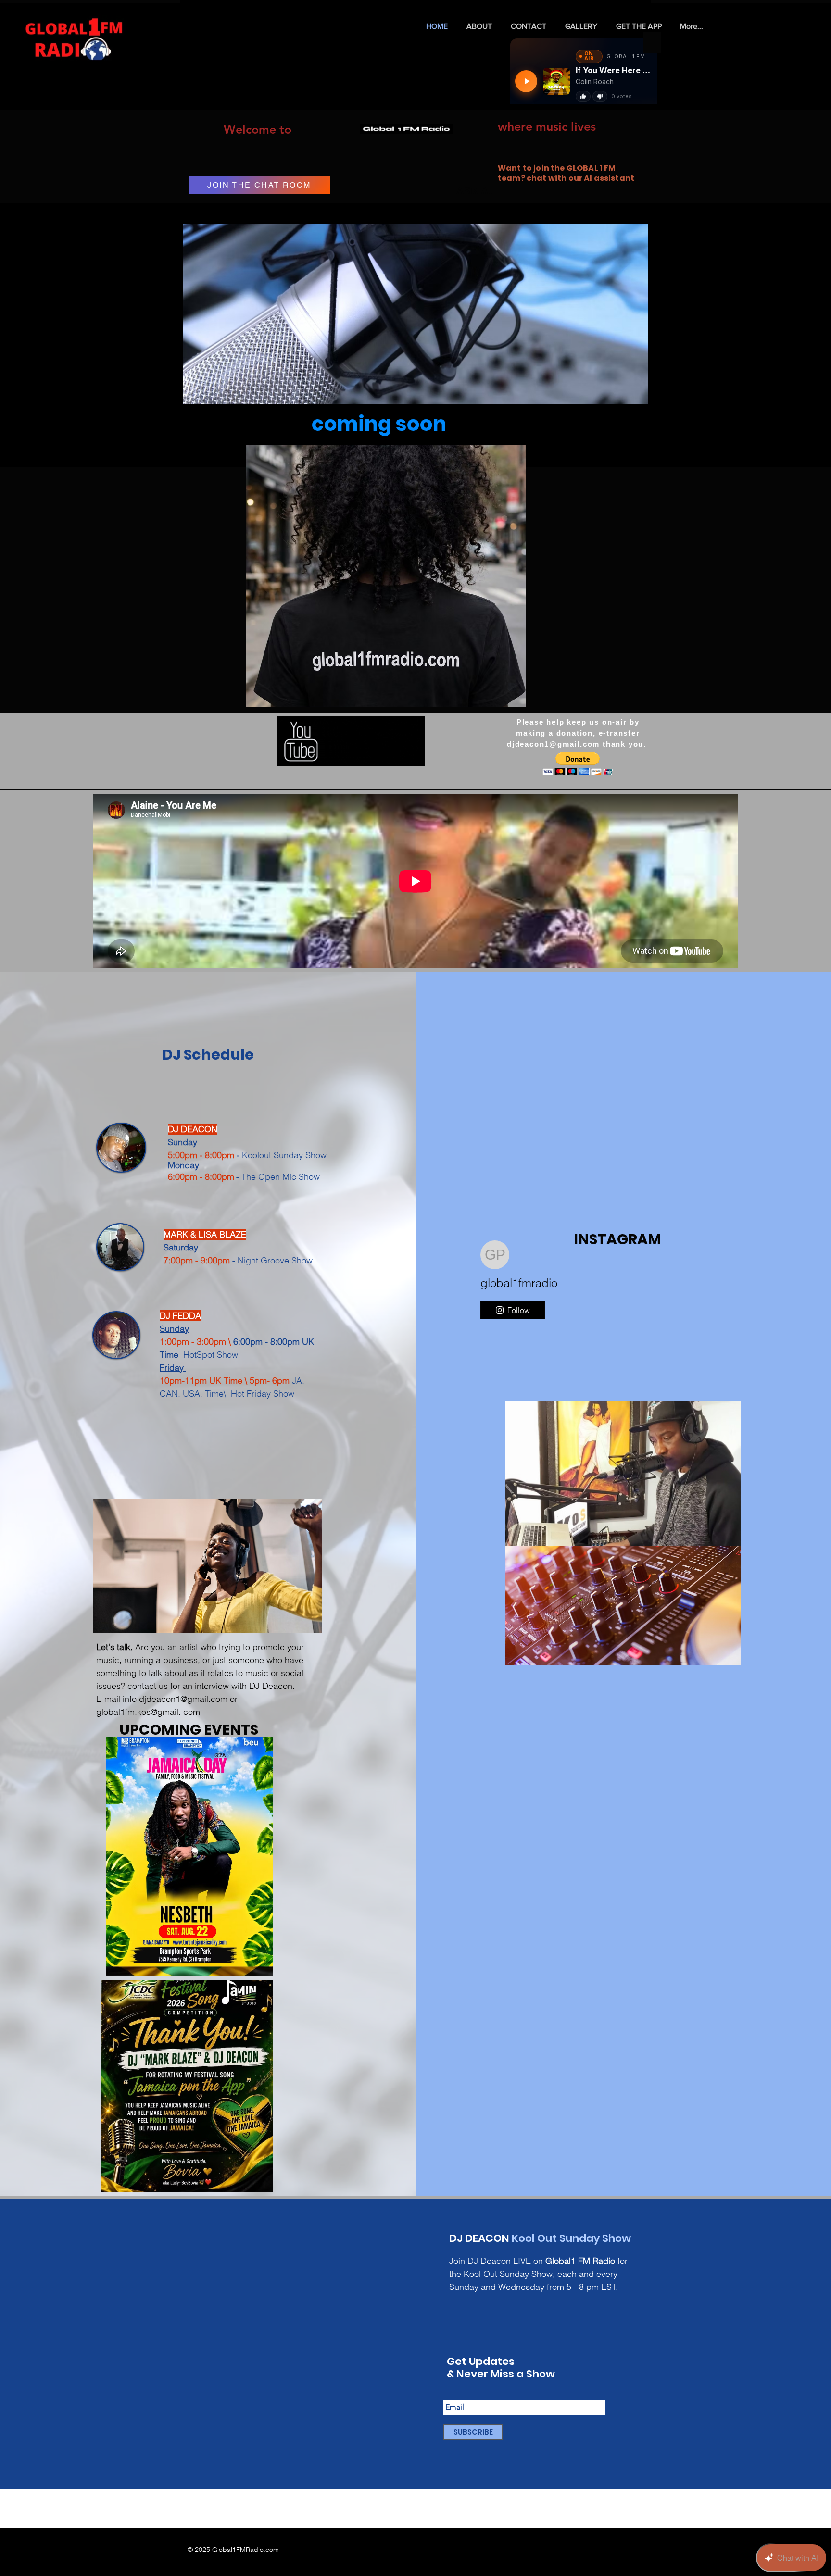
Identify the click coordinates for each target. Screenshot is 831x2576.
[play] (503, 698)
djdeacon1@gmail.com (553, 744)
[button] (386, 576)
